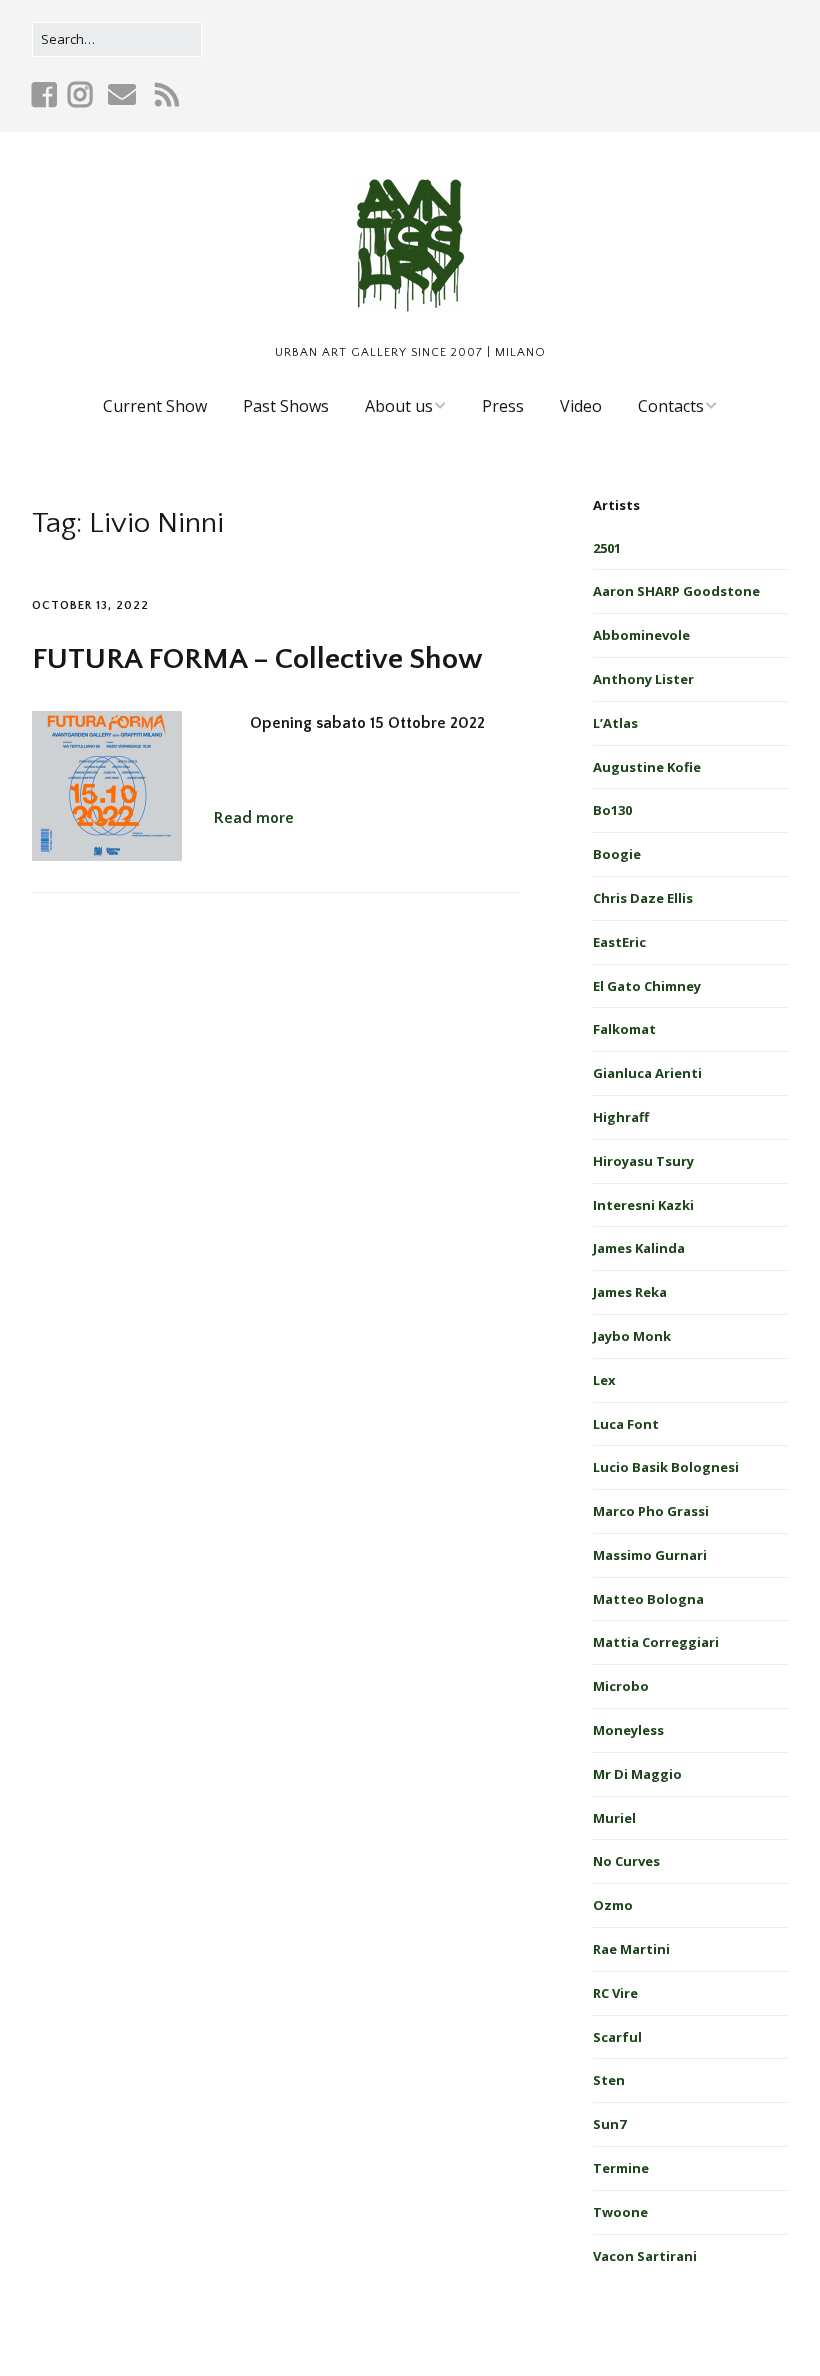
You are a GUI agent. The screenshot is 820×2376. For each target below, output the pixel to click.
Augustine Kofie (647, 767)
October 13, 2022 (90, 605)
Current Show (155, 406)
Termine (621, 2168)
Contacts (671, 406)
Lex (604, 1380)
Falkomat (624, 1029)
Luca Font (626, 1424)
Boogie (617, 854)
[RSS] (167, 94)
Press (503, 406)
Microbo (621, 1686)
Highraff (621, 1117)
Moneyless (628, 1730)
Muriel (614, 1818)
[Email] (121, 94)
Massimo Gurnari (650, 1555)
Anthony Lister (643, 679)
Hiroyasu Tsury (643, 1161)
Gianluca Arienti (647, 1073)
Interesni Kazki (643, 1205)
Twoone (620, 2212)
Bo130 (612, 810)
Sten (609, 2080)
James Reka (630, 1292)
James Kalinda (639, 1248)
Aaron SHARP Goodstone (676, 591)
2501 (607, 548)
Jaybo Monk (632, 1336)
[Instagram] (80, 94)
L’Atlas (615, 723)
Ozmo (613, 1905)
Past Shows (286, 406)
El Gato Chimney (647, 986)
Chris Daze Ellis (643, 898)
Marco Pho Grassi (651, 1511)
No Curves (626, 1861)
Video (581, 406)
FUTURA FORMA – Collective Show (257, 659)
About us (399, 406)
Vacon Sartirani (645, 2256)
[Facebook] (46, 94)
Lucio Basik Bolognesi (666, 1467)
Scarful (617, 2037)
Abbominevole (641, 635)
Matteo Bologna (648, 1599)
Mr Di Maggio (637, 1774)
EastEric (619, 942)
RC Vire (615, 1993)
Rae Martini (631, 1949)
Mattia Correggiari (656, 1642)
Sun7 (609, 2124)
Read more (254, 818)
